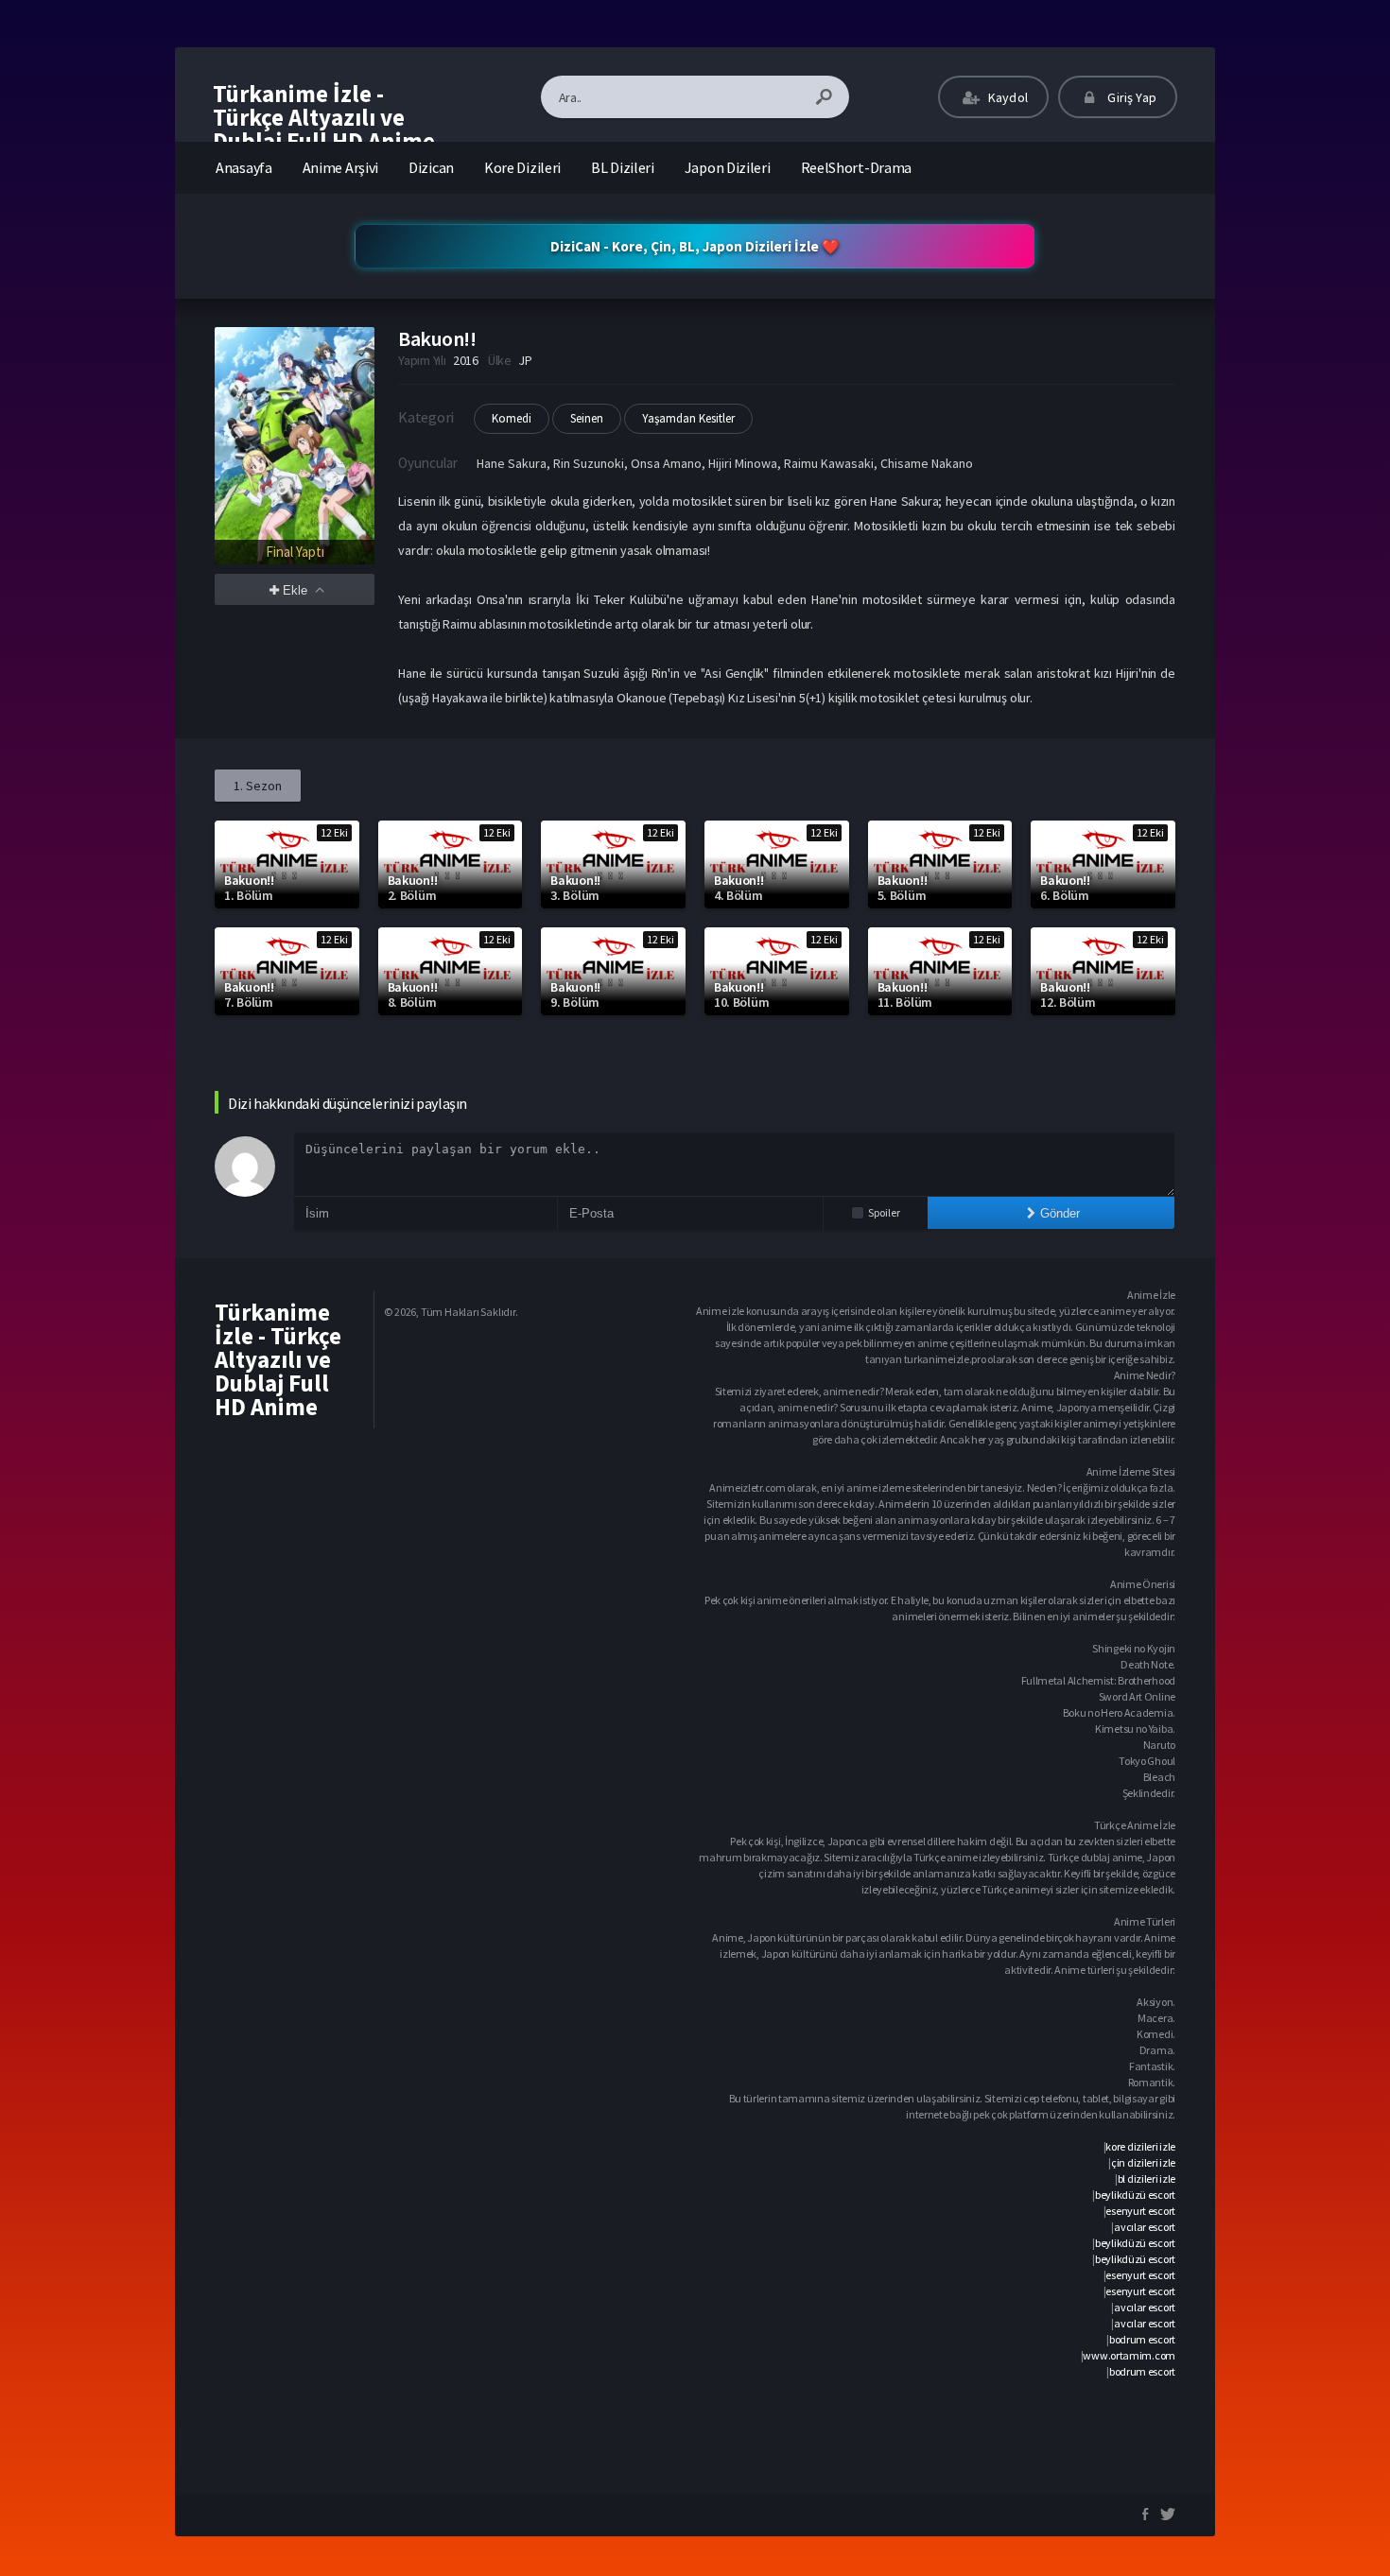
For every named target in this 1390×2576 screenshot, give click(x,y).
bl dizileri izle (1147, 2178)
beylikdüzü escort (1135, 2195)
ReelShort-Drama (857, 167)
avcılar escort (1145, 2227)
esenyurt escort (1140, 2211)
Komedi (512, 418)
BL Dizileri (623, 167)
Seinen (587, 418)
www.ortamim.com (1129, 2355)
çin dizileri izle (1143, 2162)
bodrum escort (1142, 2339)
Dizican (431, 167)
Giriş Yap (1130, 97)
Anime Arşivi (340, 167)
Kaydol (1007, 97)
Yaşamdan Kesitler (688, 418)
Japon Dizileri (728, 167)
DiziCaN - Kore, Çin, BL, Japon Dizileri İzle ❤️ (695, 246)
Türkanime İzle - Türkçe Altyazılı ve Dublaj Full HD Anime (324, 117)
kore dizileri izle (1140, 2146)
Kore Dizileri (522, 167)
